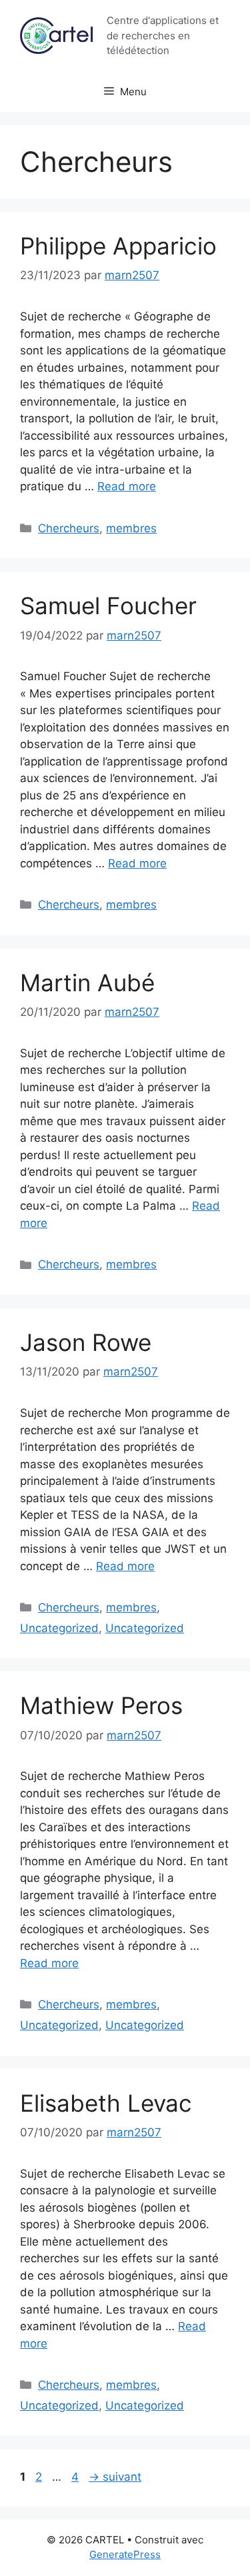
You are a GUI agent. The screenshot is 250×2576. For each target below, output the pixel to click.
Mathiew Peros (101, 1705)
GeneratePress (125, 2554)
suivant (115, 2477)
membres (131, 528)
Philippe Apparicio (118, 246)
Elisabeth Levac (106, 2103)
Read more (127, 486)
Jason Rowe (86, 1342)
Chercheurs (69, 528)
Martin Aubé (87, 983)
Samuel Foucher (108, 606)
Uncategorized (59, 1628)
